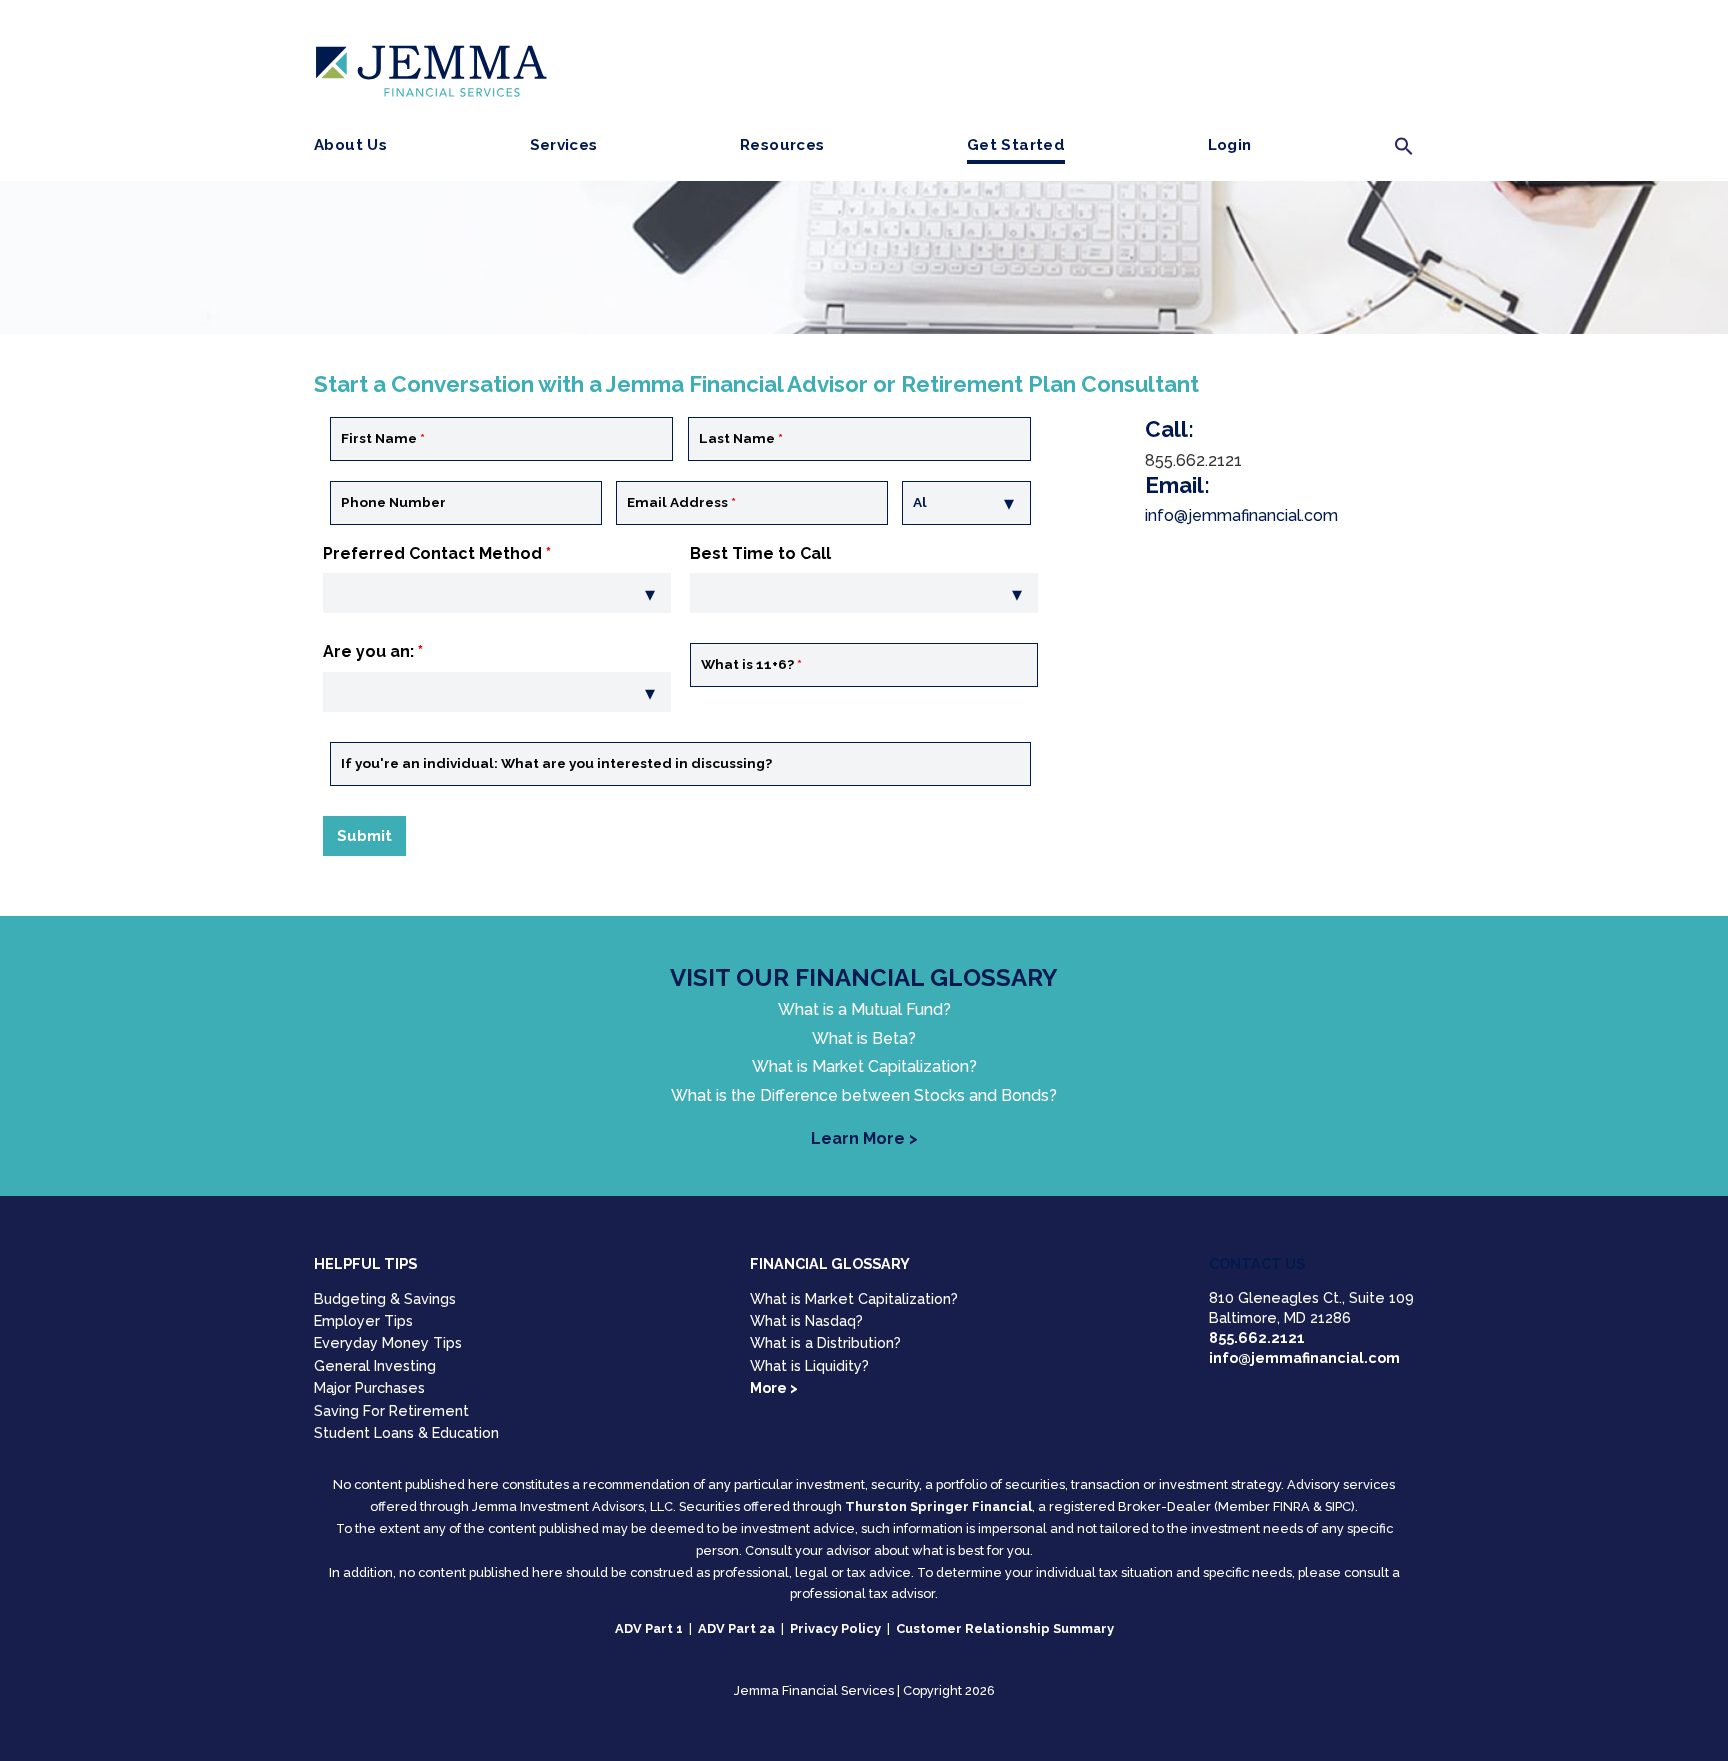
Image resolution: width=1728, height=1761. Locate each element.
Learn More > (864, 1139)
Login (1230, 145)
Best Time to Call (760, 553)
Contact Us (1257, 1263)
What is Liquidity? (809, 1365)
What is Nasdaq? (806, 1320)
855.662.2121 (1257, 1337)
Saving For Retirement (391, 1410)
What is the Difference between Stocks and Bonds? (864, 1096)
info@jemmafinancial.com (1241, 515)
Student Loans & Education (406, 1432)
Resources (782, 145)
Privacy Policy (835, 1628)
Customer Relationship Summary (1005, 1628)
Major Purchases (369, 1387)
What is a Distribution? (825, 1342)
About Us (350, 145)
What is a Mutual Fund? (864, 1010)
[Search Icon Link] (1404, 151)
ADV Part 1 (649, 1628)
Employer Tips (363, 1320)
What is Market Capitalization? (864, 1067)
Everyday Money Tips (388, 1342)
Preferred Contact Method (437, 553)
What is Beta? (864, 1039)
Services (564, 145)
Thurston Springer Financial (938, 1506)
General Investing (375, 1365)
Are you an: (373, 651)
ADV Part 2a (736, 1628)
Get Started (1016, 145)
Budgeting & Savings (385, 1298)
